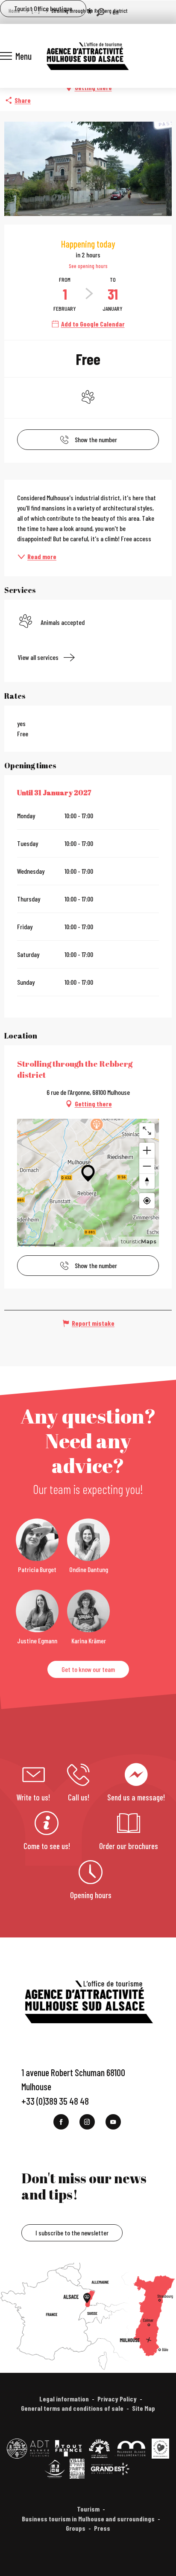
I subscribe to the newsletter (72, 2233)
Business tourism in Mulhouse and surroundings (88, 2519)
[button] (101, 12)
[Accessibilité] (90, 11)
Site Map (144, 2408)
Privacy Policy (117, 2399)
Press (102, 2528)
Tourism (88, 2509)
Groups (76, 2528)
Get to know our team (88, 1669)
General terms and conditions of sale (72, 2408)
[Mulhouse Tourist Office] (87, 56)
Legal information (64, 2399)
